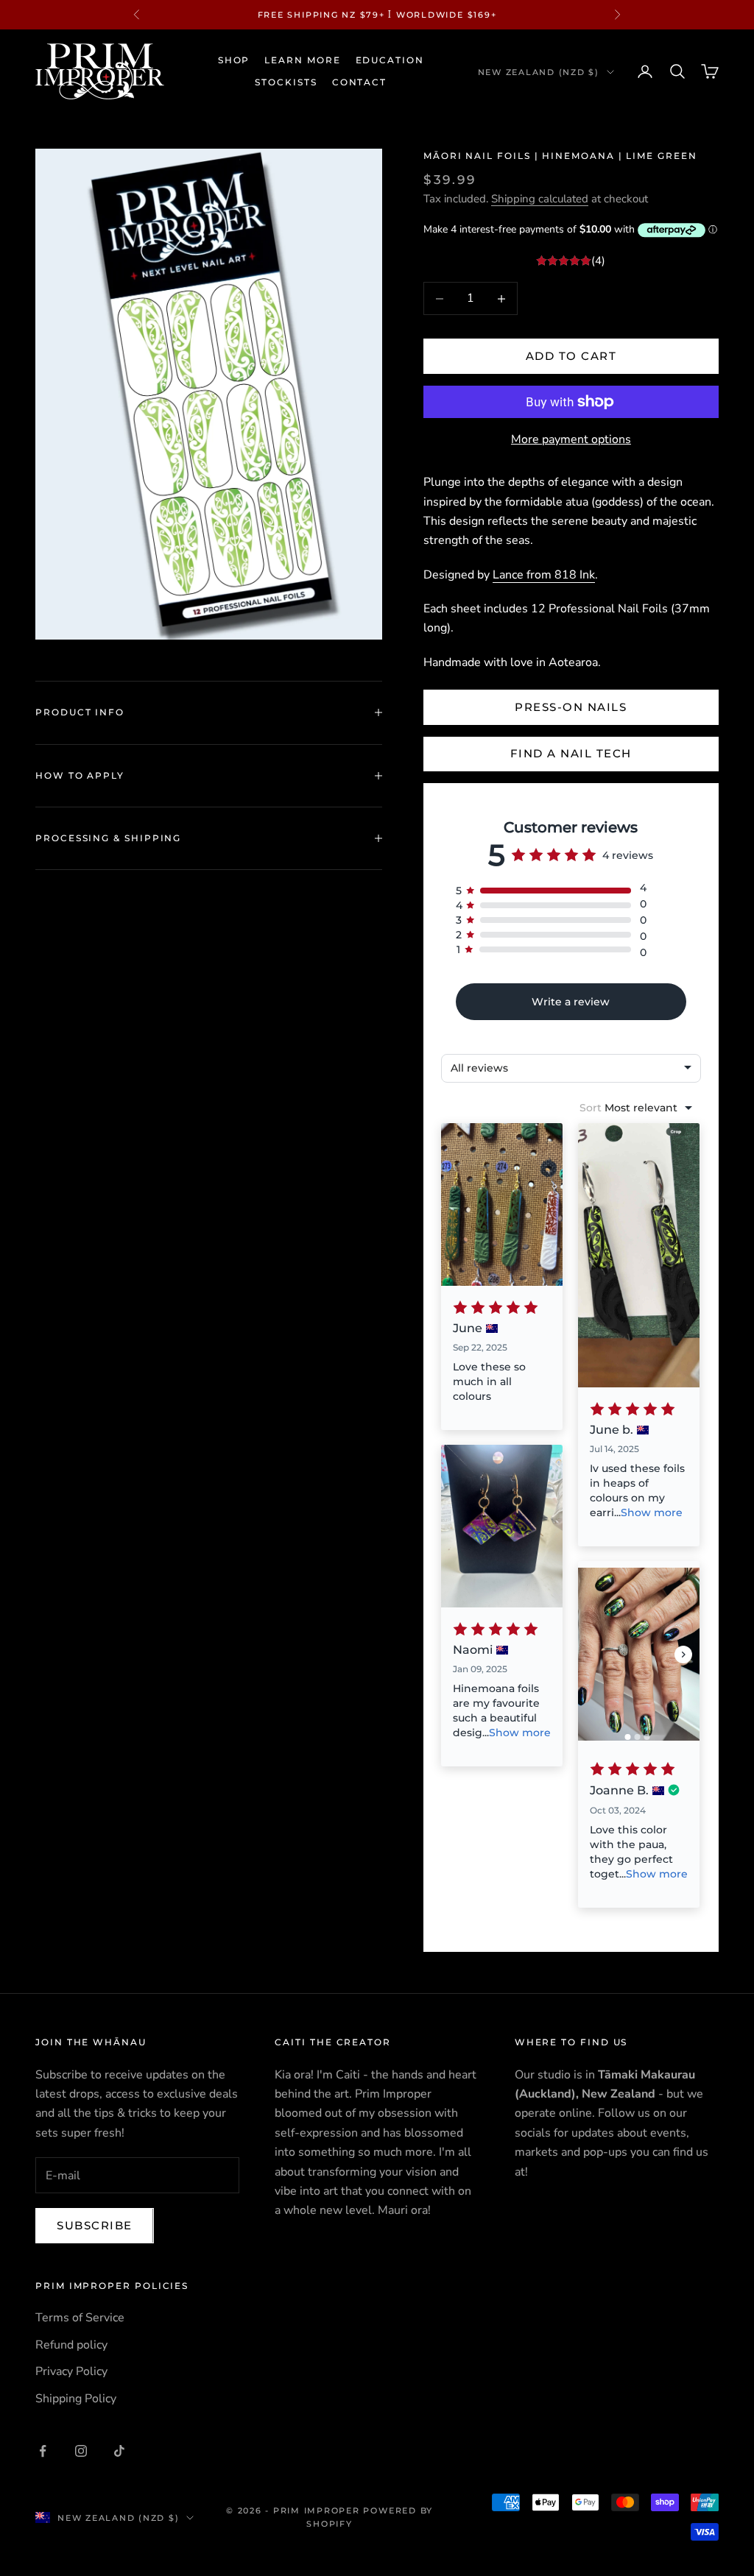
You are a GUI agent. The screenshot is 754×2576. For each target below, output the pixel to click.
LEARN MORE (302, 60)
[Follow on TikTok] (119, 2451)
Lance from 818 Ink (544, 575)
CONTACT (359, 82)
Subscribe (95, 2225)
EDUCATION (390, 60)
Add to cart (571, 356)
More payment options (571, 439)
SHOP (234, 60)
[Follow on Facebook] (43, 2451)
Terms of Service (80, 2318)
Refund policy (71, 2345)
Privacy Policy (71, 2371)
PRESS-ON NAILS (571, 707)
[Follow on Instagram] (81, 2451)
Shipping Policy (76, 2399)
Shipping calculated (540, 199)
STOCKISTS (286, 82)
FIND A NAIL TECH (571, 753)
